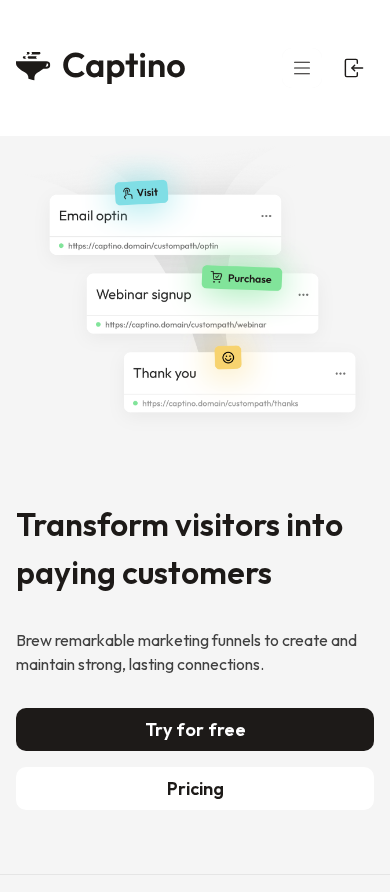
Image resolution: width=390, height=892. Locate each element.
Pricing (195, 788)
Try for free (195, 729)
